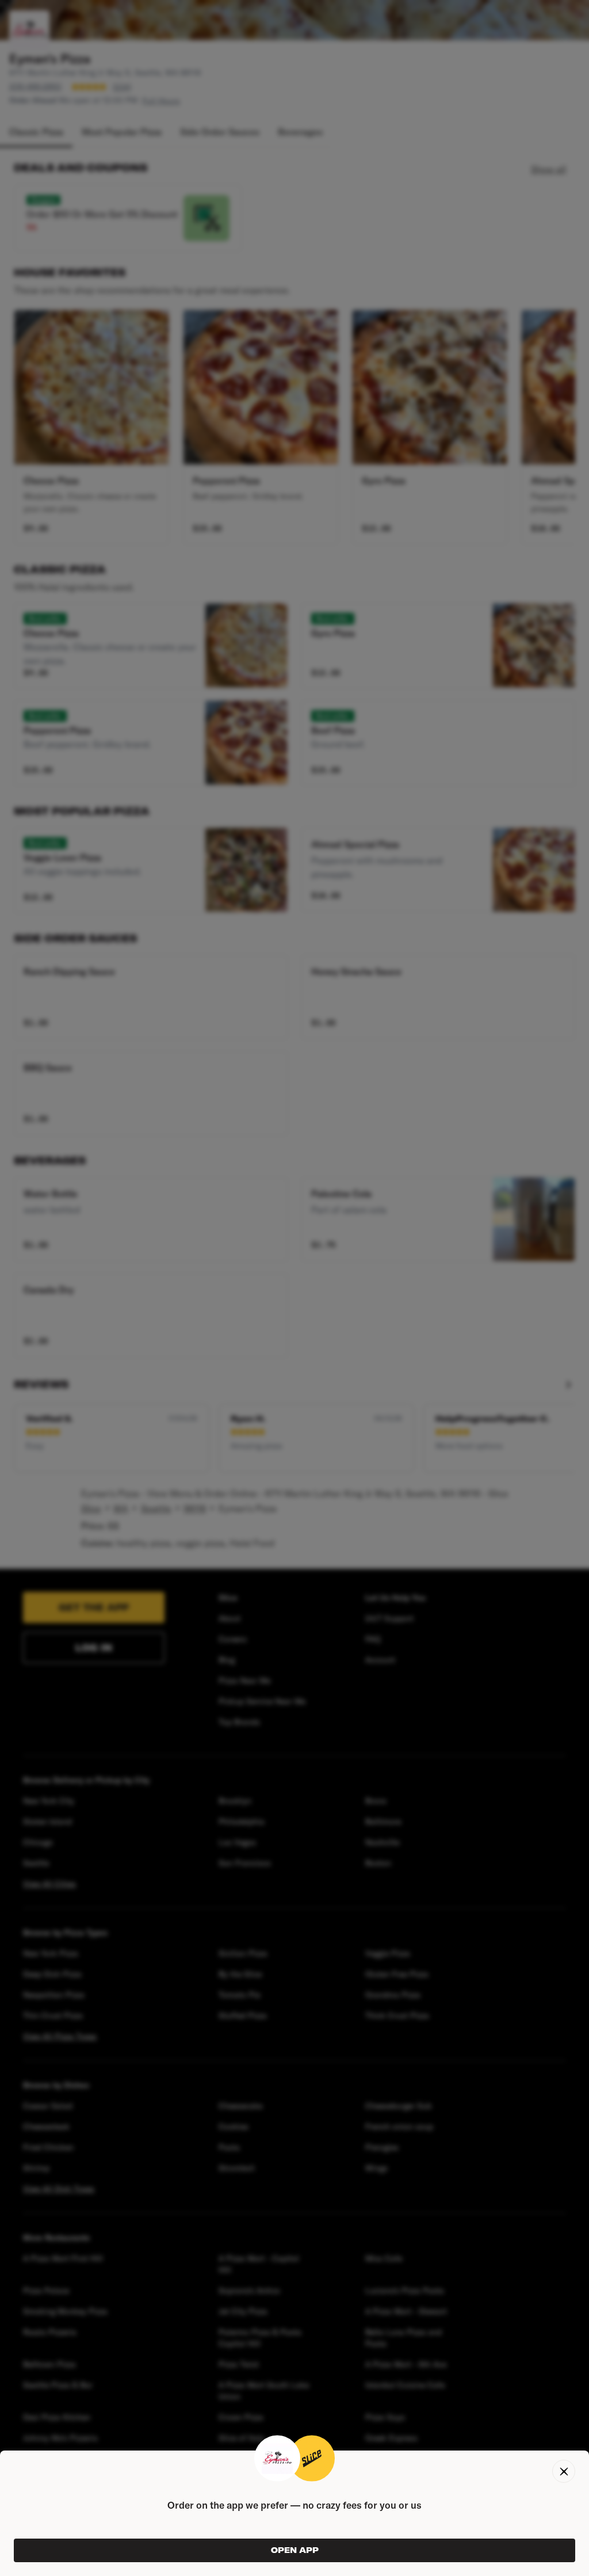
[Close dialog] (564, 2471)
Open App (295, 2550)
